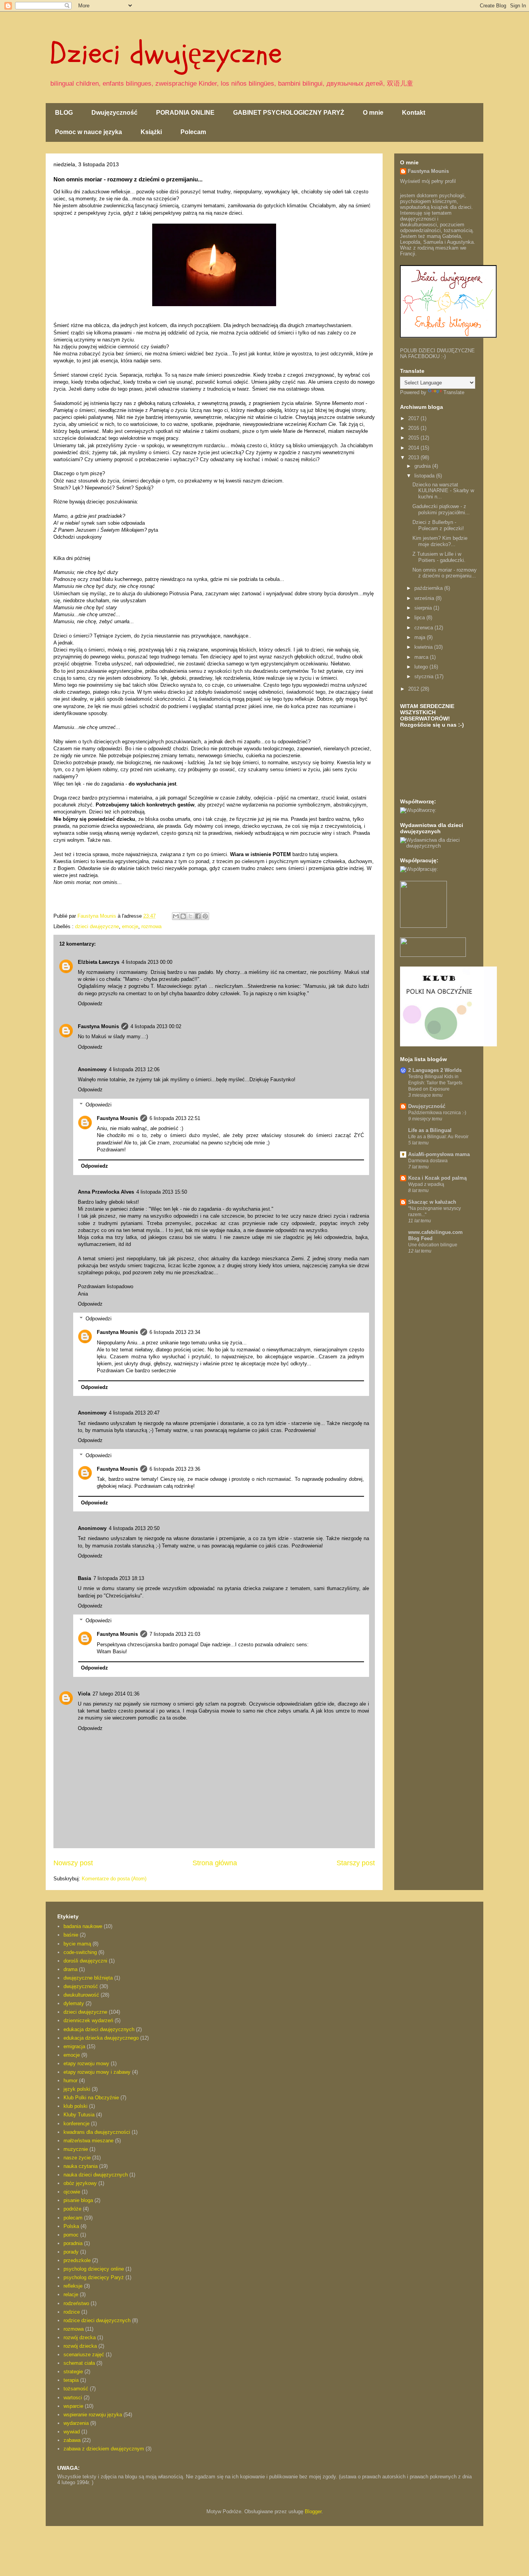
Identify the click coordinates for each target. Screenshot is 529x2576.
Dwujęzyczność (114, 113)
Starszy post (356, 1863)
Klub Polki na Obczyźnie (91, 2098)
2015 (414, 438)
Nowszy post (73, 1863)
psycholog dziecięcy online (94, 2269)
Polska (71, 2226)
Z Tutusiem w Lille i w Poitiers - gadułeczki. (439, 557)
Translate (454, 392)
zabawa (72, 2440)
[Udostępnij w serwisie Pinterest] (205, 916)
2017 (414, 418)
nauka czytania (81, 2166)
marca (422, 657)
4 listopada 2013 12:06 (134, 1069)
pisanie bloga (78, 2200)
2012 (414, 689)
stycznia (425, 676)
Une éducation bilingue (433, 1245)
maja (421, 637)
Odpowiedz (90, 1004)
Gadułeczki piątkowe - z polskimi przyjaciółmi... (441, 509)
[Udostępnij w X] (191, 916)
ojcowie (72, 2192)
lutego (422, 667)
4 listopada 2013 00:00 (147, 962)
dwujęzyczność (81, 1986)
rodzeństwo (76, 2303)
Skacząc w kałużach (432, 1202)
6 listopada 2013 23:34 (175, 1332)
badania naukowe (83, 1926)
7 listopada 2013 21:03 (175, 1634)
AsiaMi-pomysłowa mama (439, 1154)
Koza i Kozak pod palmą (437, 1178)
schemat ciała (79, 2363)
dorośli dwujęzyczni (85, 1961)
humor (70, 2081)
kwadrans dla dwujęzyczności (97, 2132)
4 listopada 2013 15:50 (162, 1192)
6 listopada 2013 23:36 (175, 1469)
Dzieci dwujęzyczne (166, 53)
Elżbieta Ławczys (99, 962)
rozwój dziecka (80, 2346)
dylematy (74, 2003)
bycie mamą (77, 1944)
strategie (73, 2372)
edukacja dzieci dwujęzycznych (99, 2029)
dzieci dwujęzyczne (97, 926)
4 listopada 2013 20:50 (134, 1528)
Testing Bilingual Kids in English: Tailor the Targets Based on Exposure (435, 1083)
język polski (77, 2089)
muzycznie (76, 2149)
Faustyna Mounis (98, 1026)
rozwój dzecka (80, 2337)
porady (71, 2252)
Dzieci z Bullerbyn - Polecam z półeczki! (438, 525)
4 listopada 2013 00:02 (156, 1026)
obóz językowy (80, 2183)
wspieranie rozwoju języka (93, 2415)
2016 (414, 428)
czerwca (424, 628)
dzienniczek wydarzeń (88, 2020)
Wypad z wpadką (426, 1184)
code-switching (80, 1952)
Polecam (193, 132)
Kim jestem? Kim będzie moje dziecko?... (440, 541)
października (429, 588)
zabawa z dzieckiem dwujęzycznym (104, 2449)
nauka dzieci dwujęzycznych (96, 2175)
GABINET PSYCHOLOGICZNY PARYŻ (289, 113)
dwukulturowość (81, 1995)
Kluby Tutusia (79, 2115)
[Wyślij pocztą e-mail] (176, 916)
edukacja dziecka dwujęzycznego (101, 2038)
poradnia (73, 2243)
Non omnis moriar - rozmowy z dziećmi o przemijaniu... (445, 573)
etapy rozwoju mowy (86, 2063)
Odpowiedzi (99, 1105)
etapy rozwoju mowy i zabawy (97, 2072)
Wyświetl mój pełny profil (428, 181)
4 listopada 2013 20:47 (134, 1413)
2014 (414, 448)
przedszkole (77, 2260)
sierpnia (424, 608)
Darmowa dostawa (428, 1161)
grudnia (423, 466)
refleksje (73, 2286)
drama (70, 1969)
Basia (84, 1578)
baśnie (71, 1935)
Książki (151, 132)
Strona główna (215, 1863)
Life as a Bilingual (430, 1130)
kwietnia (424, 647)
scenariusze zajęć (84, 2355)
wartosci (73, 2398)
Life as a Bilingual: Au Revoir (438, 1137)
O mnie (373, 113)
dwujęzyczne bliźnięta (88, 1978)
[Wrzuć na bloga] (183, 916)
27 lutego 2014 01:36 (116, 1694)
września (425, 598)
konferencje (76, 2124)
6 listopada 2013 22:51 (175, 1118)
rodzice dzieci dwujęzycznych (97, 2320)
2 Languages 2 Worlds (435, 1070)
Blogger (313, 2511)
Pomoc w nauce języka (88, 132)
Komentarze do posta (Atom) (114, 1879)
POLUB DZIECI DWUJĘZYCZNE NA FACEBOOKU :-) (437, 353)
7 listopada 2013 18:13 (119, 1578)
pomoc (71, 2235)
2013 (414, 457)
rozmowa (151, 926)
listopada (425, 476)
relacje (71, 2294)
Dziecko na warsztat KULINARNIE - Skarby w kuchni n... (443, 491)
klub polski (76, 2106)
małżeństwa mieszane (88, 2141)
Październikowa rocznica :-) (437, 1113)
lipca (420, 618)
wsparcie (73, 2406)
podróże (72, 2209)
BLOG (64, 113)
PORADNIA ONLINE (185, 113)
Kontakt (414, 113)
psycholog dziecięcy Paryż (94, 2277)
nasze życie (77, 2158)
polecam (73, 2218)
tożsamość (76, 2389)
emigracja (74, 2046)
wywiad (72, 2432)
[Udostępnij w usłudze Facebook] (198, 916)
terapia (71, 2380)
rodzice (72, 2312)
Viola (84, 1694)
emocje (130, 926)
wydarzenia (76, 2423)
